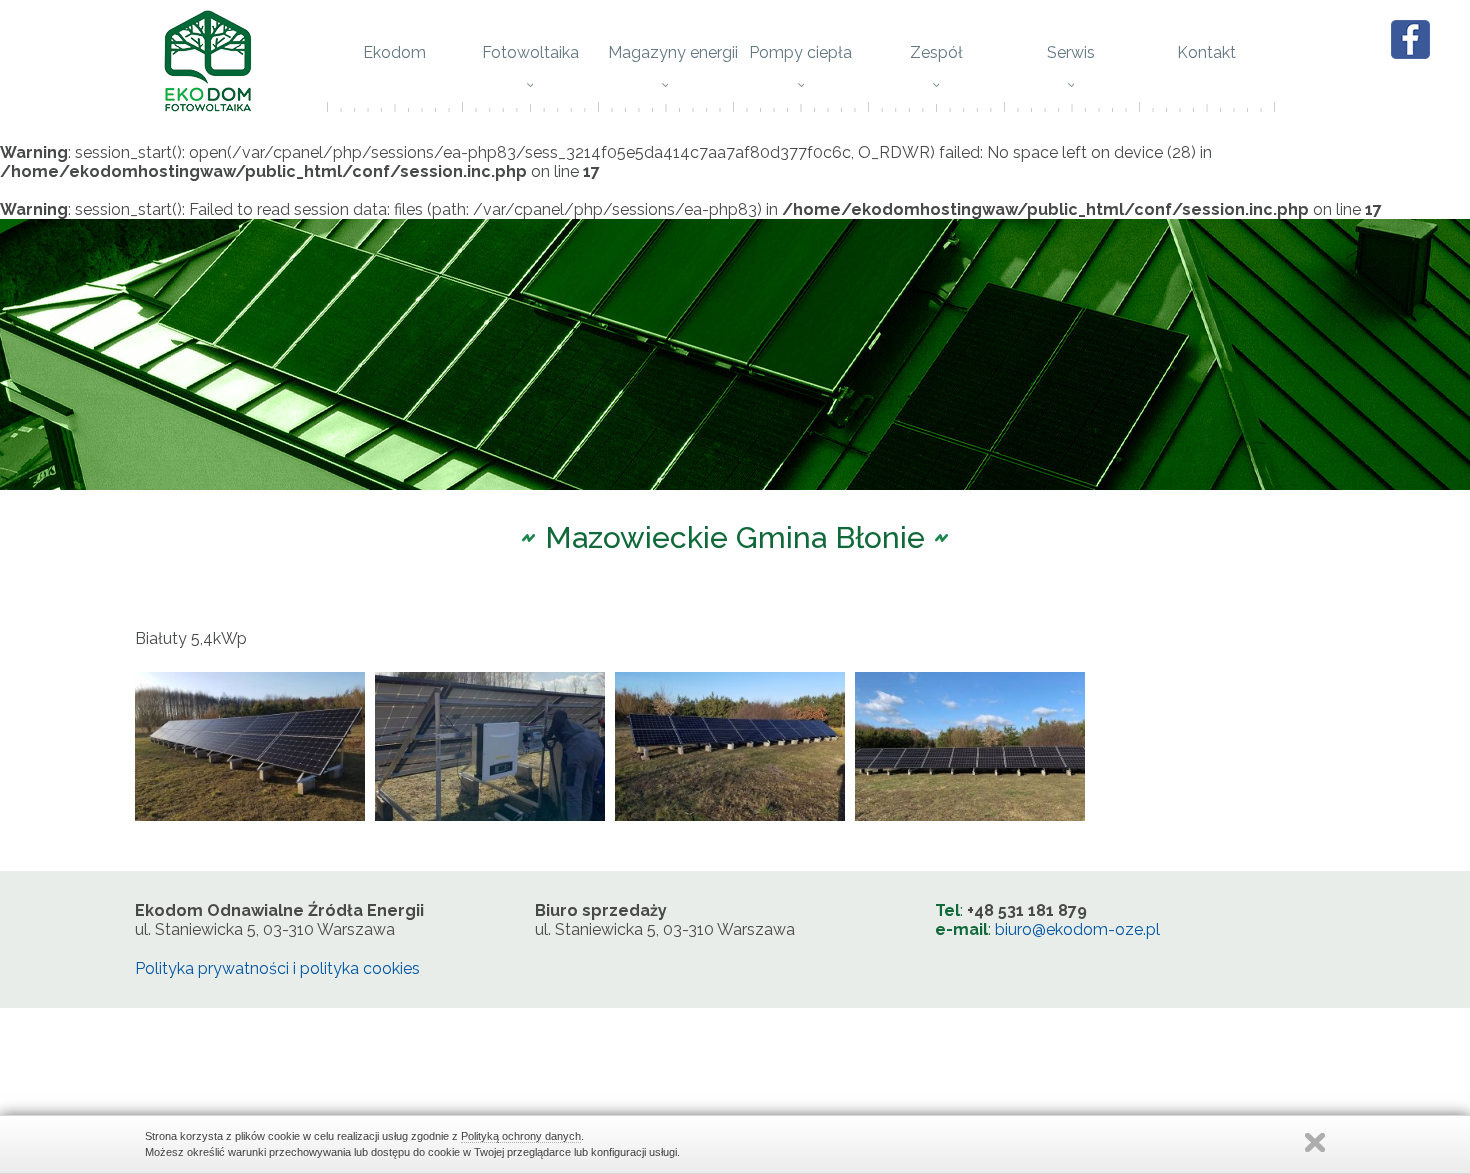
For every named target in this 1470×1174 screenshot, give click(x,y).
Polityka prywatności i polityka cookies (277, 968)
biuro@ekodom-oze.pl (1077, 929)
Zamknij (1315, 1142)
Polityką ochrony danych (521, 1136)
